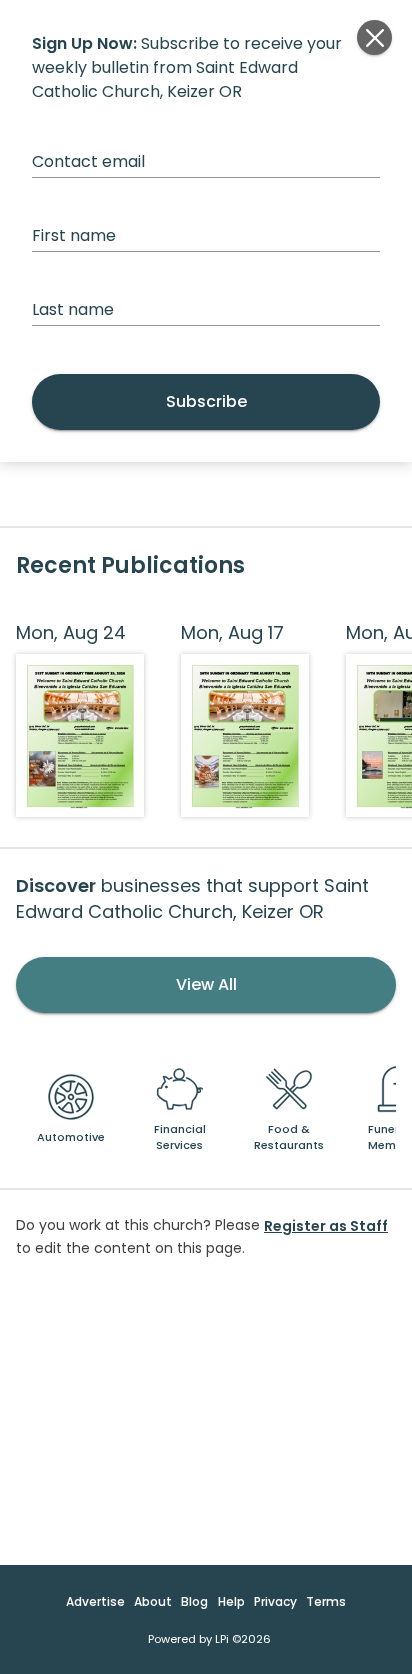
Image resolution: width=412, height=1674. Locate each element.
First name (74, 235)
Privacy (275, 1601)
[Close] (374, 37)
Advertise (95, 1601)
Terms (326, 1601)
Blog (194, 1601)
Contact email (88, 161)
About (153, 1601)
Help (231, 1601)
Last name (73, 309)
